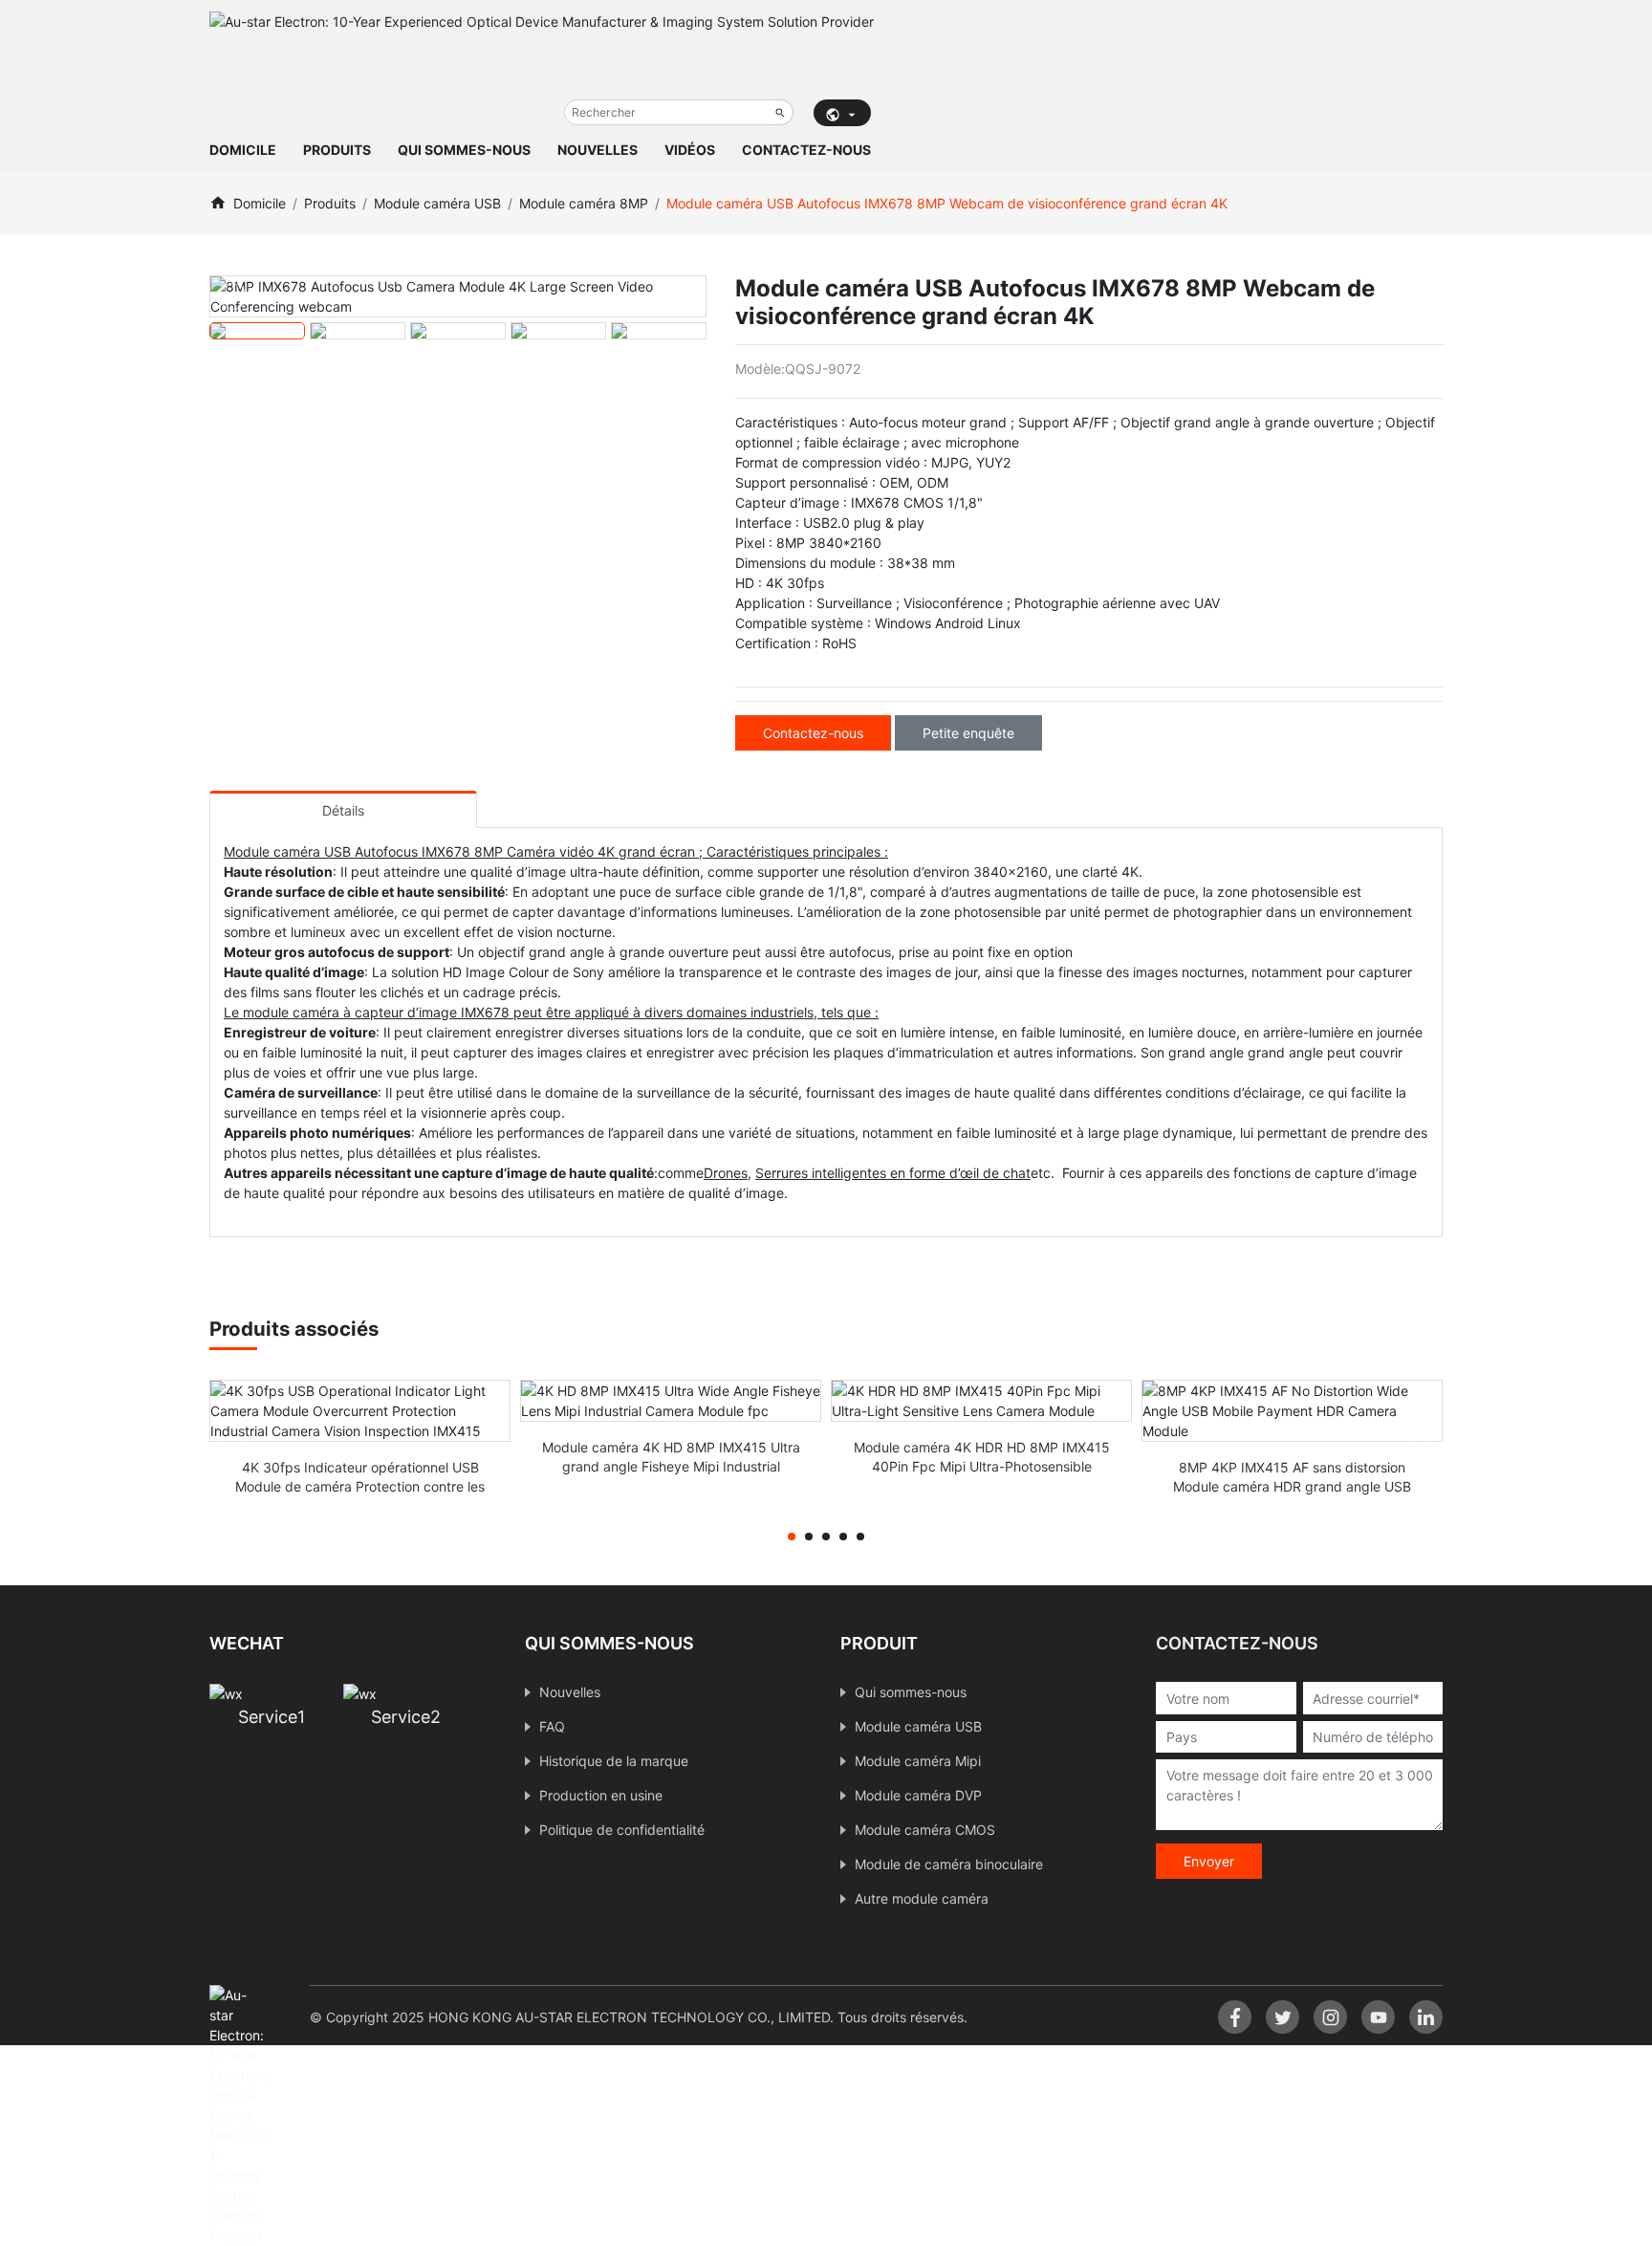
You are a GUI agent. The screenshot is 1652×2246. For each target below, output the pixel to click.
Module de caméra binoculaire (949, 1864)
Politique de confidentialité (622, 1830)
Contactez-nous (806, 150)
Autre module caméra (922, 1898)
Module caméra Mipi (918, 1761)
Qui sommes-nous (464, 150)
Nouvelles (598, 150)
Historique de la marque (614, 1761)
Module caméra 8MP (584, 203)
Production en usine (601, 1795)
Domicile (243, 150)
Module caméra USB (437, 203)
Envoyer (1209, 1861)
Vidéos (690, 150)
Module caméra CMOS (925, 1830)
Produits (337, 150)
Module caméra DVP (918, 1795)
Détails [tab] (343, 810)
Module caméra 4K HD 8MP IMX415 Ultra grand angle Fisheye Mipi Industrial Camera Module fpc (671, 1466)
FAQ (552, 1726)
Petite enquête (968, 733)
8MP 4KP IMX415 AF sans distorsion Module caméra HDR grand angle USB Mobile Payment (1292, 1486)
